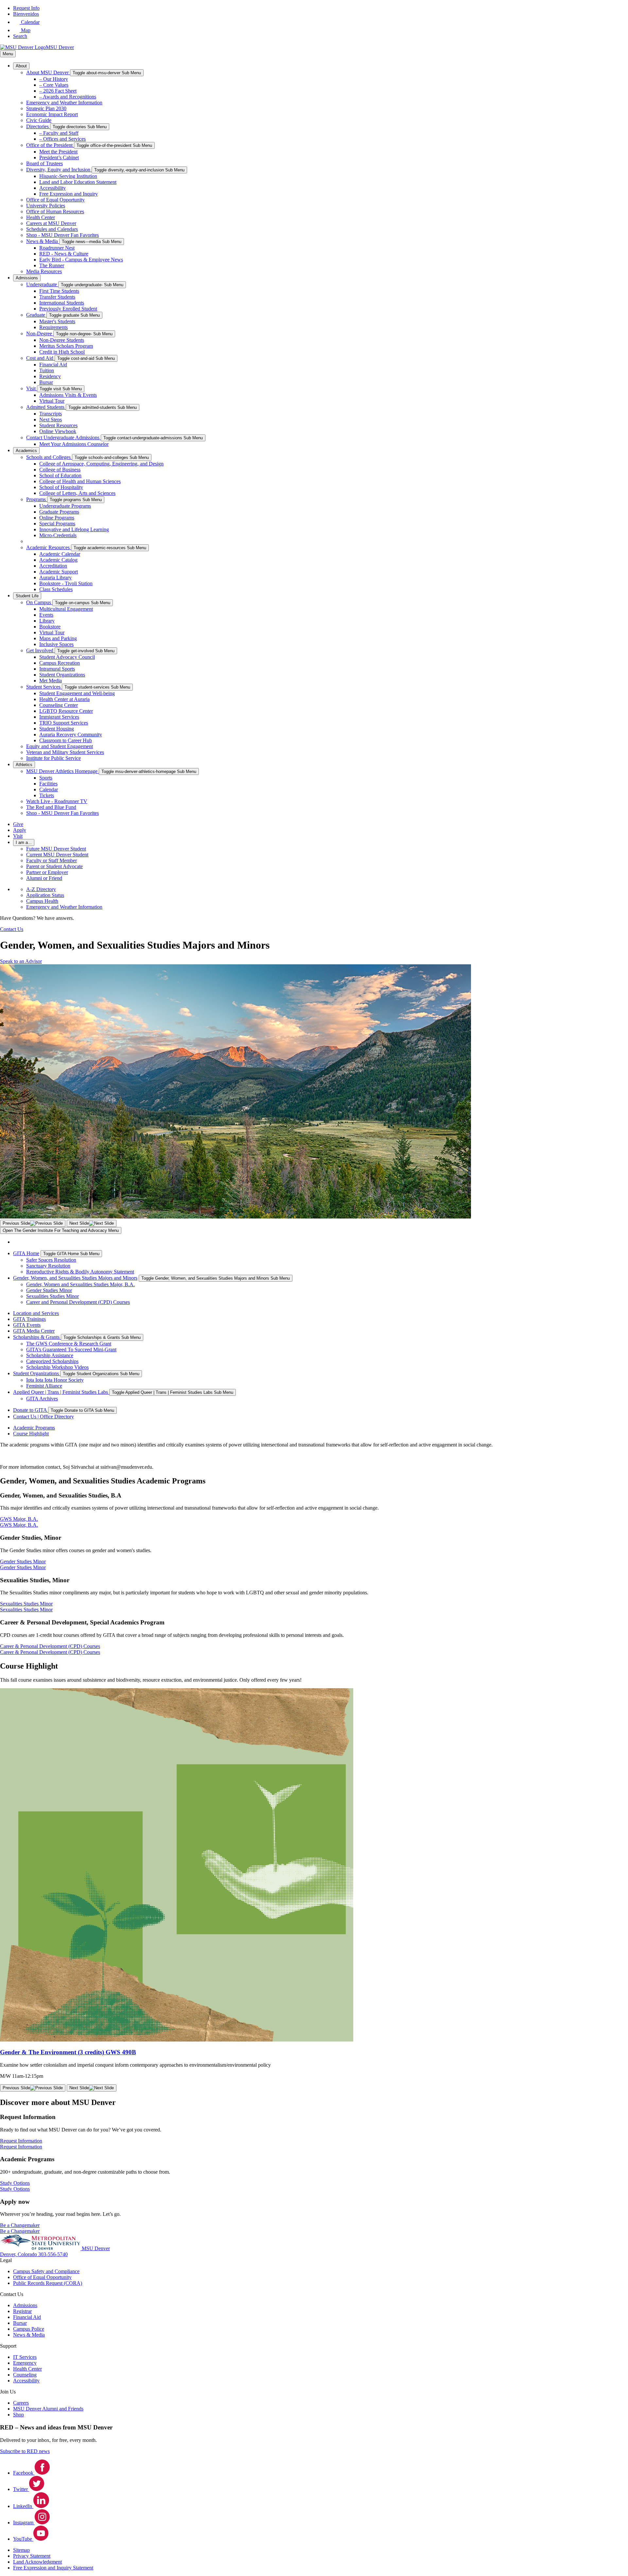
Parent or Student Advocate (54, 866)
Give (18, 824)
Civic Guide (39, 120)
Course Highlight (31, 1434)
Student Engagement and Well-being (77, 693)
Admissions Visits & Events (68, 395)
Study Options (15, 2189)
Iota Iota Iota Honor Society (55, 1380)
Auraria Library (55, 578)
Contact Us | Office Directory (44, 1417)
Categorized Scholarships (52, 1361)
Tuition (47, 370)
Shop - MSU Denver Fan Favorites (62, 235)
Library (47, 621)
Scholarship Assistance (50, 1355)
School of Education (60, 475)
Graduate (36, 315)
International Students (62, 303)
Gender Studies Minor (49, 1290)
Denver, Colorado (19, 2254)
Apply (20, 830)
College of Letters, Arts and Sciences (77, 493)
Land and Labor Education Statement (78, 182)
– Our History (54, 79)
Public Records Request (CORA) (48, 2283)
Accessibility (52, 188)
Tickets (47, 795)
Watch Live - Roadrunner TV (57, 801)
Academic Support (59, 572)
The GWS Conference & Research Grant (69, 1344)
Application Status (45, 895)
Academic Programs (34, 1428)
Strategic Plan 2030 (46, 108)
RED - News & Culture (64, 254)
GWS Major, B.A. (19, 1525)
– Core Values (54, 85)
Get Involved (40, 650)
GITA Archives (42, 1399)
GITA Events (27, 1325)
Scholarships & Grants (37, 1337)
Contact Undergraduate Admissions (63, 438)
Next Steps (51, 420)
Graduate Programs (59, 512)
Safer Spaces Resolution (51, 1260)
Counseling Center (59, 705)
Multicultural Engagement (66, 609)
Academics (26, 451)
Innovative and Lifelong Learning (74, 529)
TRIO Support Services (64, 723)
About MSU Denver (48, 72)
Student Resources (58, 425)
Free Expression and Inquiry (69, 194)
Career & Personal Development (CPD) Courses (50, 1652)
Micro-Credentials (58, 535)
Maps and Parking (58, 638)
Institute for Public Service (53, 758)
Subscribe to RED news (25, 2451)
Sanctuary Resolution (48, 1266)
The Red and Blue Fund (51, 807)
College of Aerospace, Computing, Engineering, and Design (101, 464)
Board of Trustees (44, 163)
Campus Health (42, 901)
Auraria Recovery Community (71, 735)
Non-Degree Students (62, 340)
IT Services (25, 2357)
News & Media (43, 241)
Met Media (51, 681)
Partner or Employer (47, 872)
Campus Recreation (60, 663)
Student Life (27, 596)
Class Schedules (56, 589)
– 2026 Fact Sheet (58, 91)
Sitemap (21, 2550)
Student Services (44, 687)
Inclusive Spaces (56, 644)
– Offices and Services (62, 139)
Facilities (48, 784)
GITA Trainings (29, 1319)
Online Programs (57, 518)
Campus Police (29, 2329)
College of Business (60, 470)
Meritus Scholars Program (66, 346)
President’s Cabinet (59, 158)
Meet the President (58, 152)
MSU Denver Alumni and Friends (48, 2409)
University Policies (46, 206)
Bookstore (50, 627)
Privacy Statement (32, 2556)
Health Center (41, 217)
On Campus (39, 602)
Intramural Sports (57, 669)
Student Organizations (62, 675)
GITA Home (26, 1253)
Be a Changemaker (20, 2231)
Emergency (25, 2363)
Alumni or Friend (44, 878)
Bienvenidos (26, 14)
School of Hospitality (61, 487)
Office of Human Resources (55, 211)
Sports (46, 778)
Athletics (24, 765)
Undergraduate (42, 284)
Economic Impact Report (52, 114)
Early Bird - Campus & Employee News (81, 260)
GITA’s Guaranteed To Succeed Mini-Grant (71, 1349)
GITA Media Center (34, 1331)
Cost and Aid (40, 358)
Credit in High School (62, 352)
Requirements (53, 327)
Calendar (49, 789)
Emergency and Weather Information (64, 103)
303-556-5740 (53, 2254)
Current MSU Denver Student (57, 855)
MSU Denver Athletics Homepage (62, 771)
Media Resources (44, 271)
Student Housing (57, 729)
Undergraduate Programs (65, 506)
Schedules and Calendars (52, 229)
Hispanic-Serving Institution (68, 176)
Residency (50, 376)
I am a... (24, 842)
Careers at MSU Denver (51, 223)
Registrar (22, 2311)
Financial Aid (53, 365)
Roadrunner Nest (57, 248)
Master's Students (57, 321)
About (21, 66)
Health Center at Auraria (64, 699)
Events (46, 615)
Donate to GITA (31, 1410)
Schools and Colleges (49, 457)
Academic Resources (49, 547)
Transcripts (51, 414)
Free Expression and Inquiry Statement (53, 2568)
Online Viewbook (58, 431)
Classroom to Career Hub (66, 740)
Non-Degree (40, 333)
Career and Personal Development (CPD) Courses (78, 1302)
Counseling (25, 2375)
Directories (38, 126)
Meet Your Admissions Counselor (74, 444)
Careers (21, 2403)
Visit (32, 388)
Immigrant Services (59, 717)
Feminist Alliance (44, 1386)
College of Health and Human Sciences (80, 481)
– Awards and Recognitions (68, 97)
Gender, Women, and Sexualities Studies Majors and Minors (75, 1278)
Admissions (27, 278)
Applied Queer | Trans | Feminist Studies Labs (61, 1392)
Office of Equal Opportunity (55, 200)
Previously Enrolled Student (68, 309)
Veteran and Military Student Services (65, 752)
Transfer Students (57, 297)
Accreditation (53, 566)
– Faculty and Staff (59, 133)
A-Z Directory (41, 889)
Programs (37, 499)
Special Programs (57, 524)
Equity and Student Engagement (60, 746)
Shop (18, 2415)
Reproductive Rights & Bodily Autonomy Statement (80, 1272)
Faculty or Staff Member (52, 860)
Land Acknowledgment (37, 2562)
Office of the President (50, 145)
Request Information (21, 2147)
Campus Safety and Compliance (46, 2271)
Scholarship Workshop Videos (57, 1367)
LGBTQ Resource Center (66, 711)
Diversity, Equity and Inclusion (59, 170)
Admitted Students (46, 407)
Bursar (46, 382)
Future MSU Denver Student (56, 849)
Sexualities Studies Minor (52, 1296)
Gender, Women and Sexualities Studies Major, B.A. (80, 1284)
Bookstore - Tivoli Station (66, 583)
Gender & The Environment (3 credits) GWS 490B (68, 2052)
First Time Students (59, 291)
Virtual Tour (52, 401)
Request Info (26, 8)
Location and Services (36, 1313)
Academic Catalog (58, 560)
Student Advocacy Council (67, 657)
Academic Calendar (60, 554)
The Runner (52, 265)
